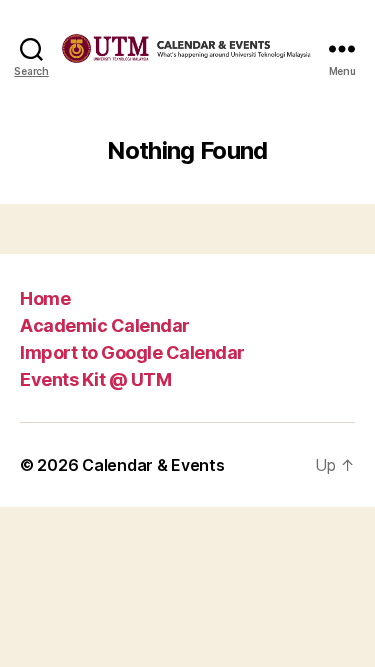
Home (45, 298)
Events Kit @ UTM (95, 379)
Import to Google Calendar (132, 352)
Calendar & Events (153, 465)
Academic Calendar (105, 325)
